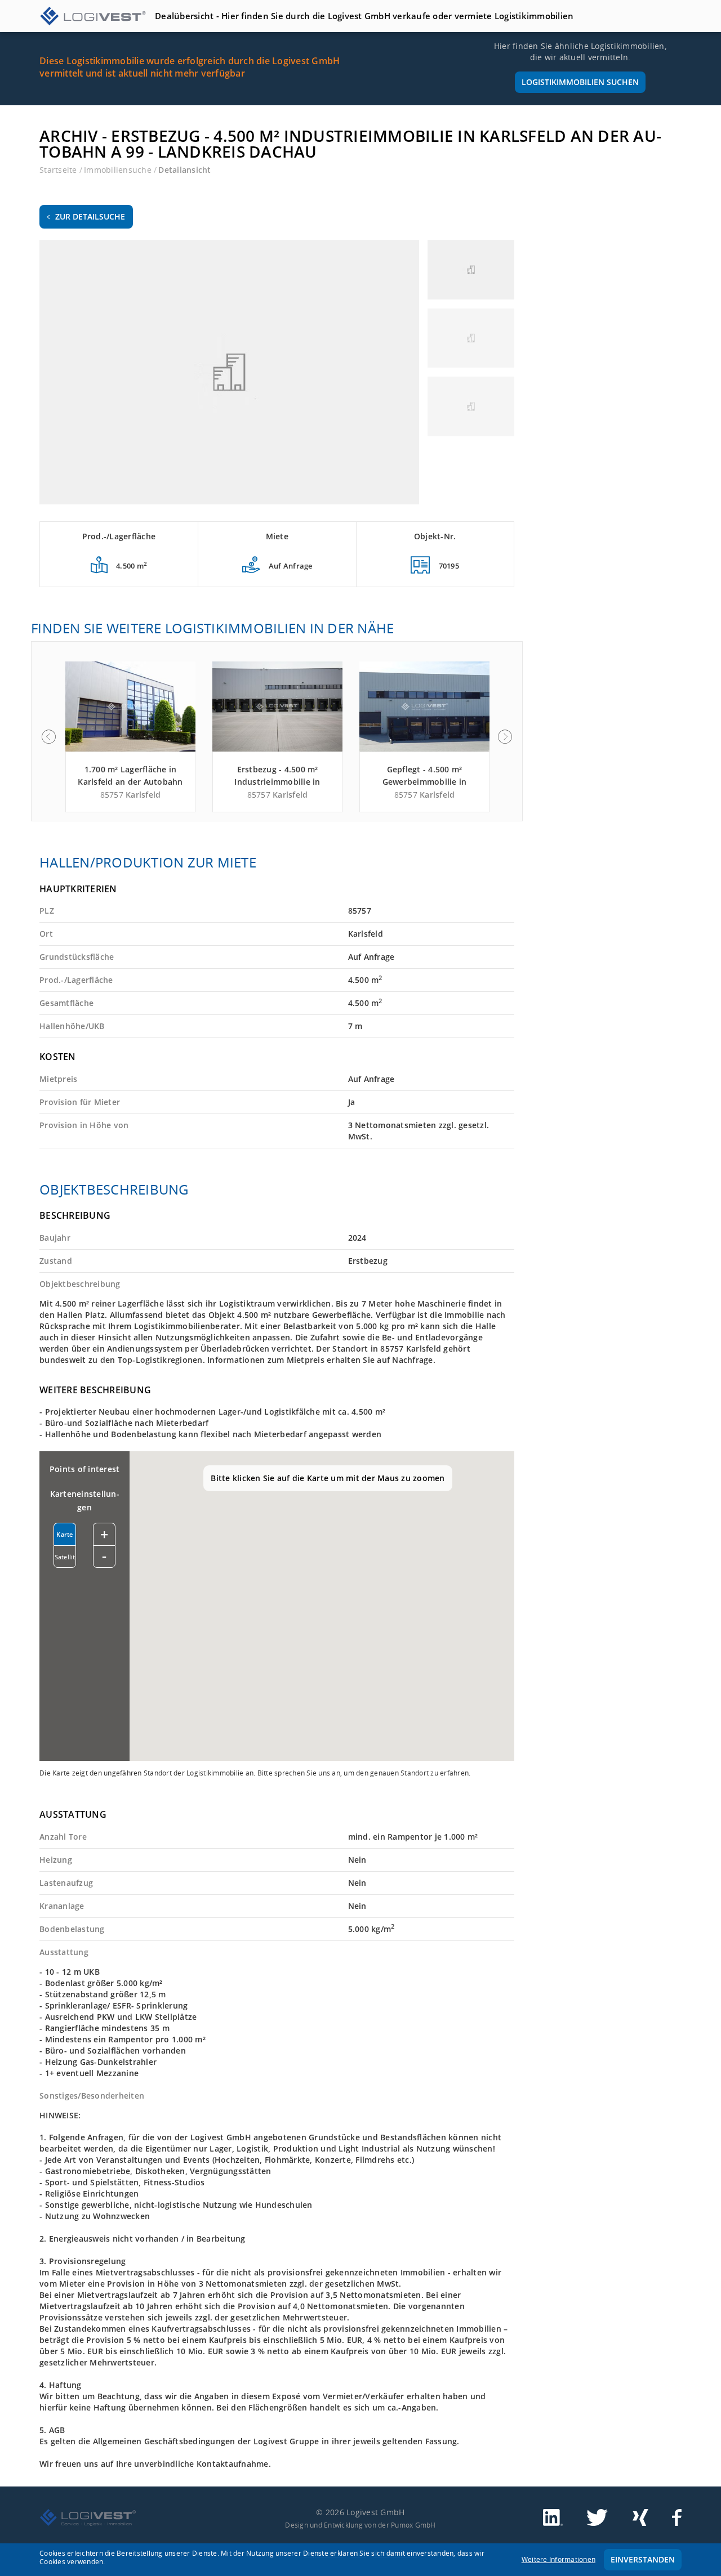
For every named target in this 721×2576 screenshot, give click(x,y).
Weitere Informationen (558, 2559)
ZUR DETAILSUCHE (90, 216)
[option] (130, 737)
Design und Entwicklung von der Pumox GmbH (360, 2525)
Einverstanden (643, 2559)
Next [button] (505, 737)
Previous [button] (48, 737)
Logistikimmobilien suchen (580, 82)
